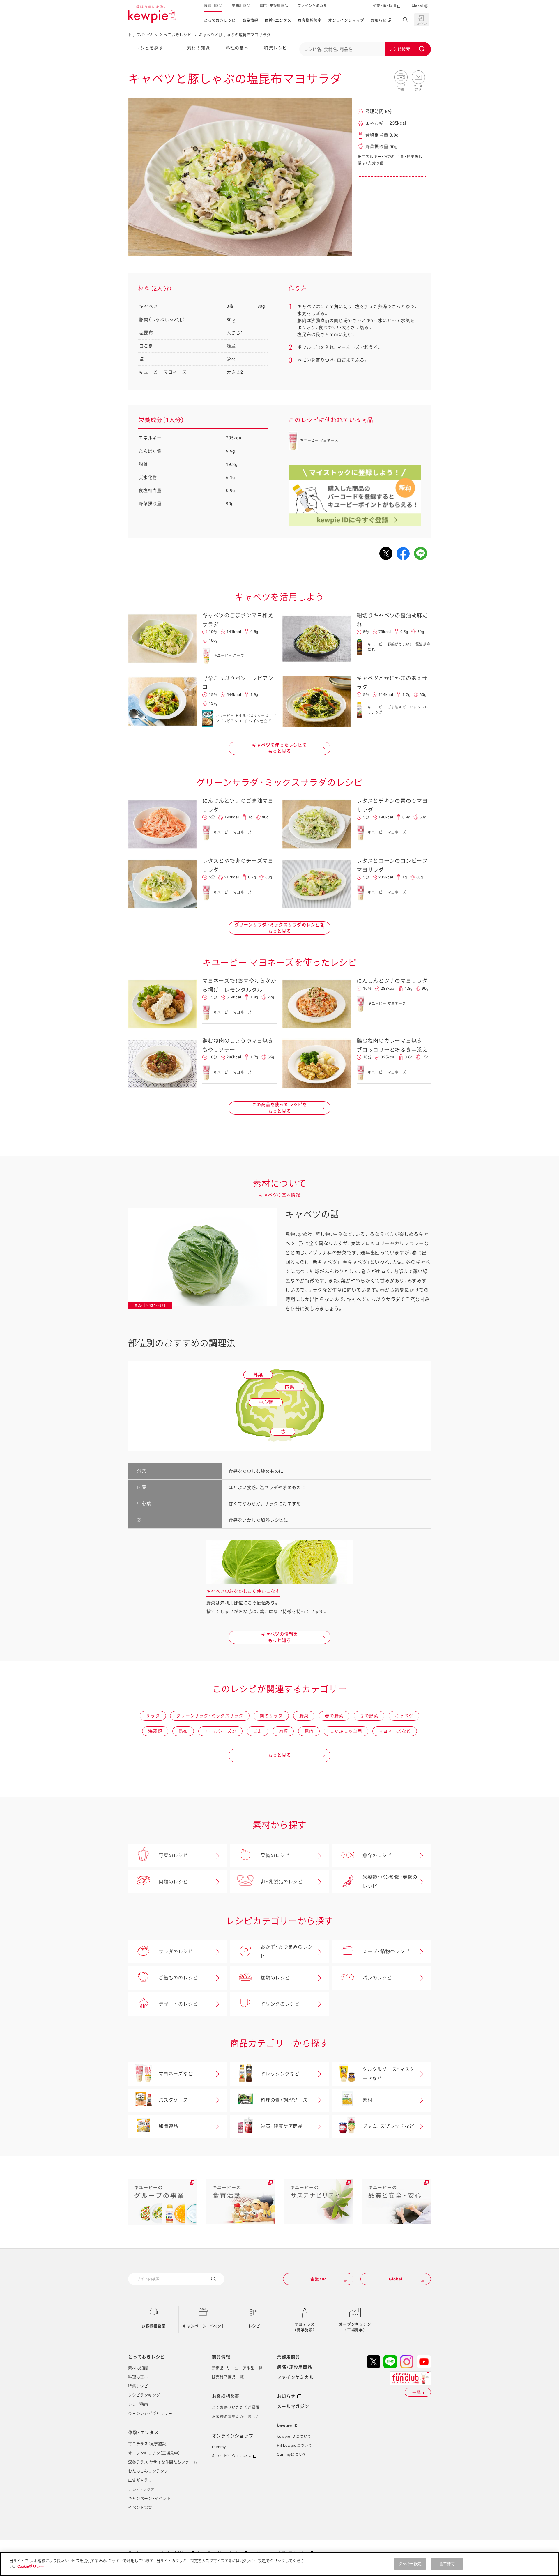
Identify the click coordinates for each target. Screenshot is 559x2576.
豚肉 (309, 1731)
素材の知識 (198, 48)
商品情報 (250, 20)
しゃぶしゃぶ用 (346, 1731)
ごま (258, 1731)
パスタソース (173, 2100)
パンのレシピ (377, 1978)
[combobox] (365, 49)
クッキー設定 (410, 2564)
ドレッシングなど (280, 2074)
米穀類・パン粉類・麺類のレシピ (390, 1882)
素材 (367, 2100)
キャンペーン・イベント (204, 2326)
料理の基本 (237, 48)
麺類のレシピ (275, 1978)
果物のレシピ (275, 1855)
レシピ (254, 2326)
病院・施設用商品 (274, 6)
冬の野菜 (369, 1716)
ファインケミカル (312, 6)
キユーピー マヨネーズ (163, 372)
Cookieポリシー (31, 2566)
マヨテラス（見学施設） (305, 2327)
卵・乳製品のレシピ (282, 1882)
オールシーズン (220, 1731)
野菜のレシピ (173, 1855)
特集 (276, 48)
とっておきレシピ (220, 20)
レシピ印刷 (401, 77)
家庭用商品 (213, 6)
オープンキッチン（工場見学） (355, 2327)
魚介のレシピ (377, 1855)
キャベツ (148, 306)
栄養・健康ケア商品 (282, 2126)
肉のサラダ (271, 1716)
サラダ (153, 1716)
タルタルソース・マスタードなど (388, 2074)
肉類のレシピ (173, 1882)
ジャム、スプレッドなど (388, 2126)
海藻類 (155, 1731)
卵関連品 (168, 2126)
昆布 (183, 1731)
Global (418, 6)
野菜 (304, 1716)
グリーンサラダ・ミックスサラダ (210, 1716)
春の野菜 (334, 1716)
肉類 (283, 1731)
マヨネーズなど (395, 1731)
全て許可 (447, 2564)
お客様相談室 (310, 20)
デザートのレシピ (178, 2004)
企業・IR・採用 (385, 6)
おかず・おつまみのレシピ (286, 1952)
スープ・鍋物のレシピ (386, 1952)
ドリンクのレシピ (280, 2004)
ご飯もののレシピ (178, 1978)
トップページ (140, 35)
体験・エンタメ (278, 20)
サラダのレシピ (176, 1952)
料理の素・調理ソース (284, 2100)
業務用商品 (241, 6)
